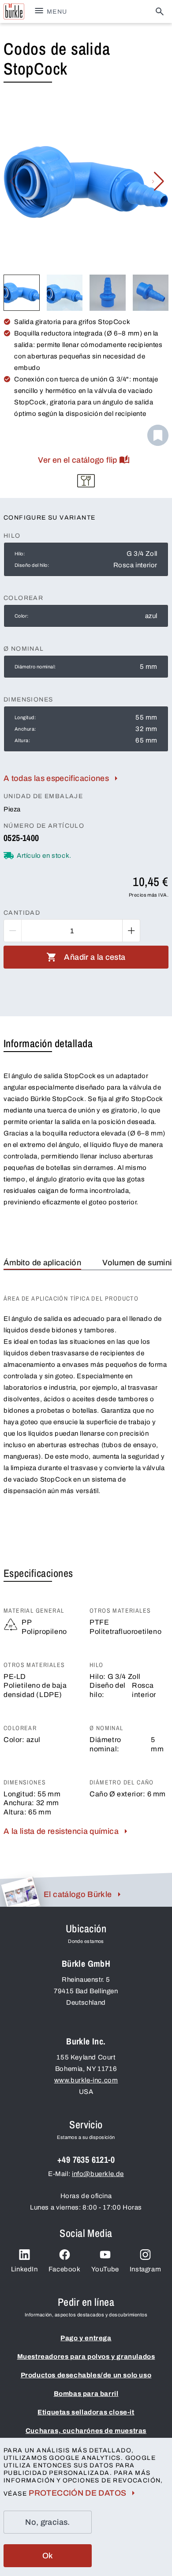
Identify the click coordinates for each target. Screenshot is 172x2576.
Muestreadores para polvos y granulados (86, 2357)
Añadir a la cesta (95, 957)
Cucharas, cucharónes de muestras (86, 2431)
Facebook (65, 2269)
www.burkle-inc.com (86, 2080)
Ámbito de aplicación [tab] (42, 1263)
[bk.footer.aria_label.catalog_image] (20, 1892)
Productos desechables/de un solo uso (86, 2375)
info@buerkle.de (98, 2174)
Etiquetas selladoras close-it (86, 2412)
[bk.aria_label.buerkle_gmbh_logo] (14, 11)
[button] (158, 181)
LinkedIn (24, 2269)
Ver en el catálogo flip (77, 460)
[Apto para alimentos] (86, 481)
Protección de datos (77, 2493)
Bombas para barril (86, 2394)
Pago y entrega (86, 2338)
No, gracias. (47, 2522)
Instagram (145, 2269)
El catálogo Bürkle (78, 1894)
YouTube (105, 2269)
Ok (48, 2556)
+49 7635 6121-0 (86, 2159)
